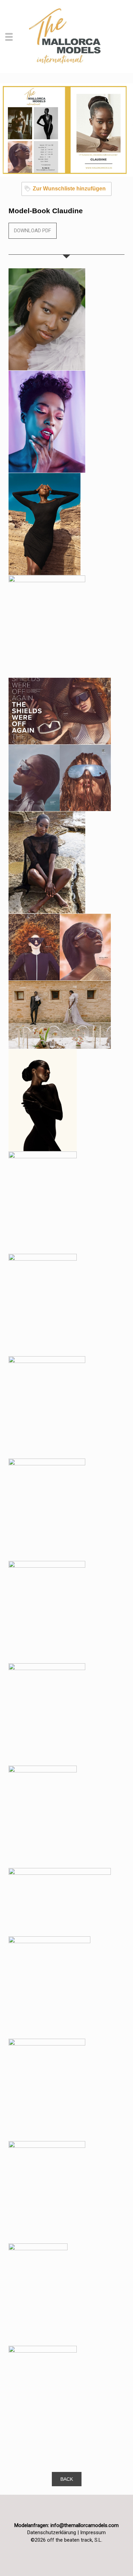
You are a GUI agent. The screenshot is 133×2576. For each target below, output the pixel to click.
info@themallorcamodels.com (85, 2525)
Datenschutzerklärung (52, 2532)
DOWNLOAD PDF (33, 231)
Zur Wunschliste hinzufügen (69, 189)
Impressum (93, 2532)
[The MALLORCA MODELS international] (66, 36)
